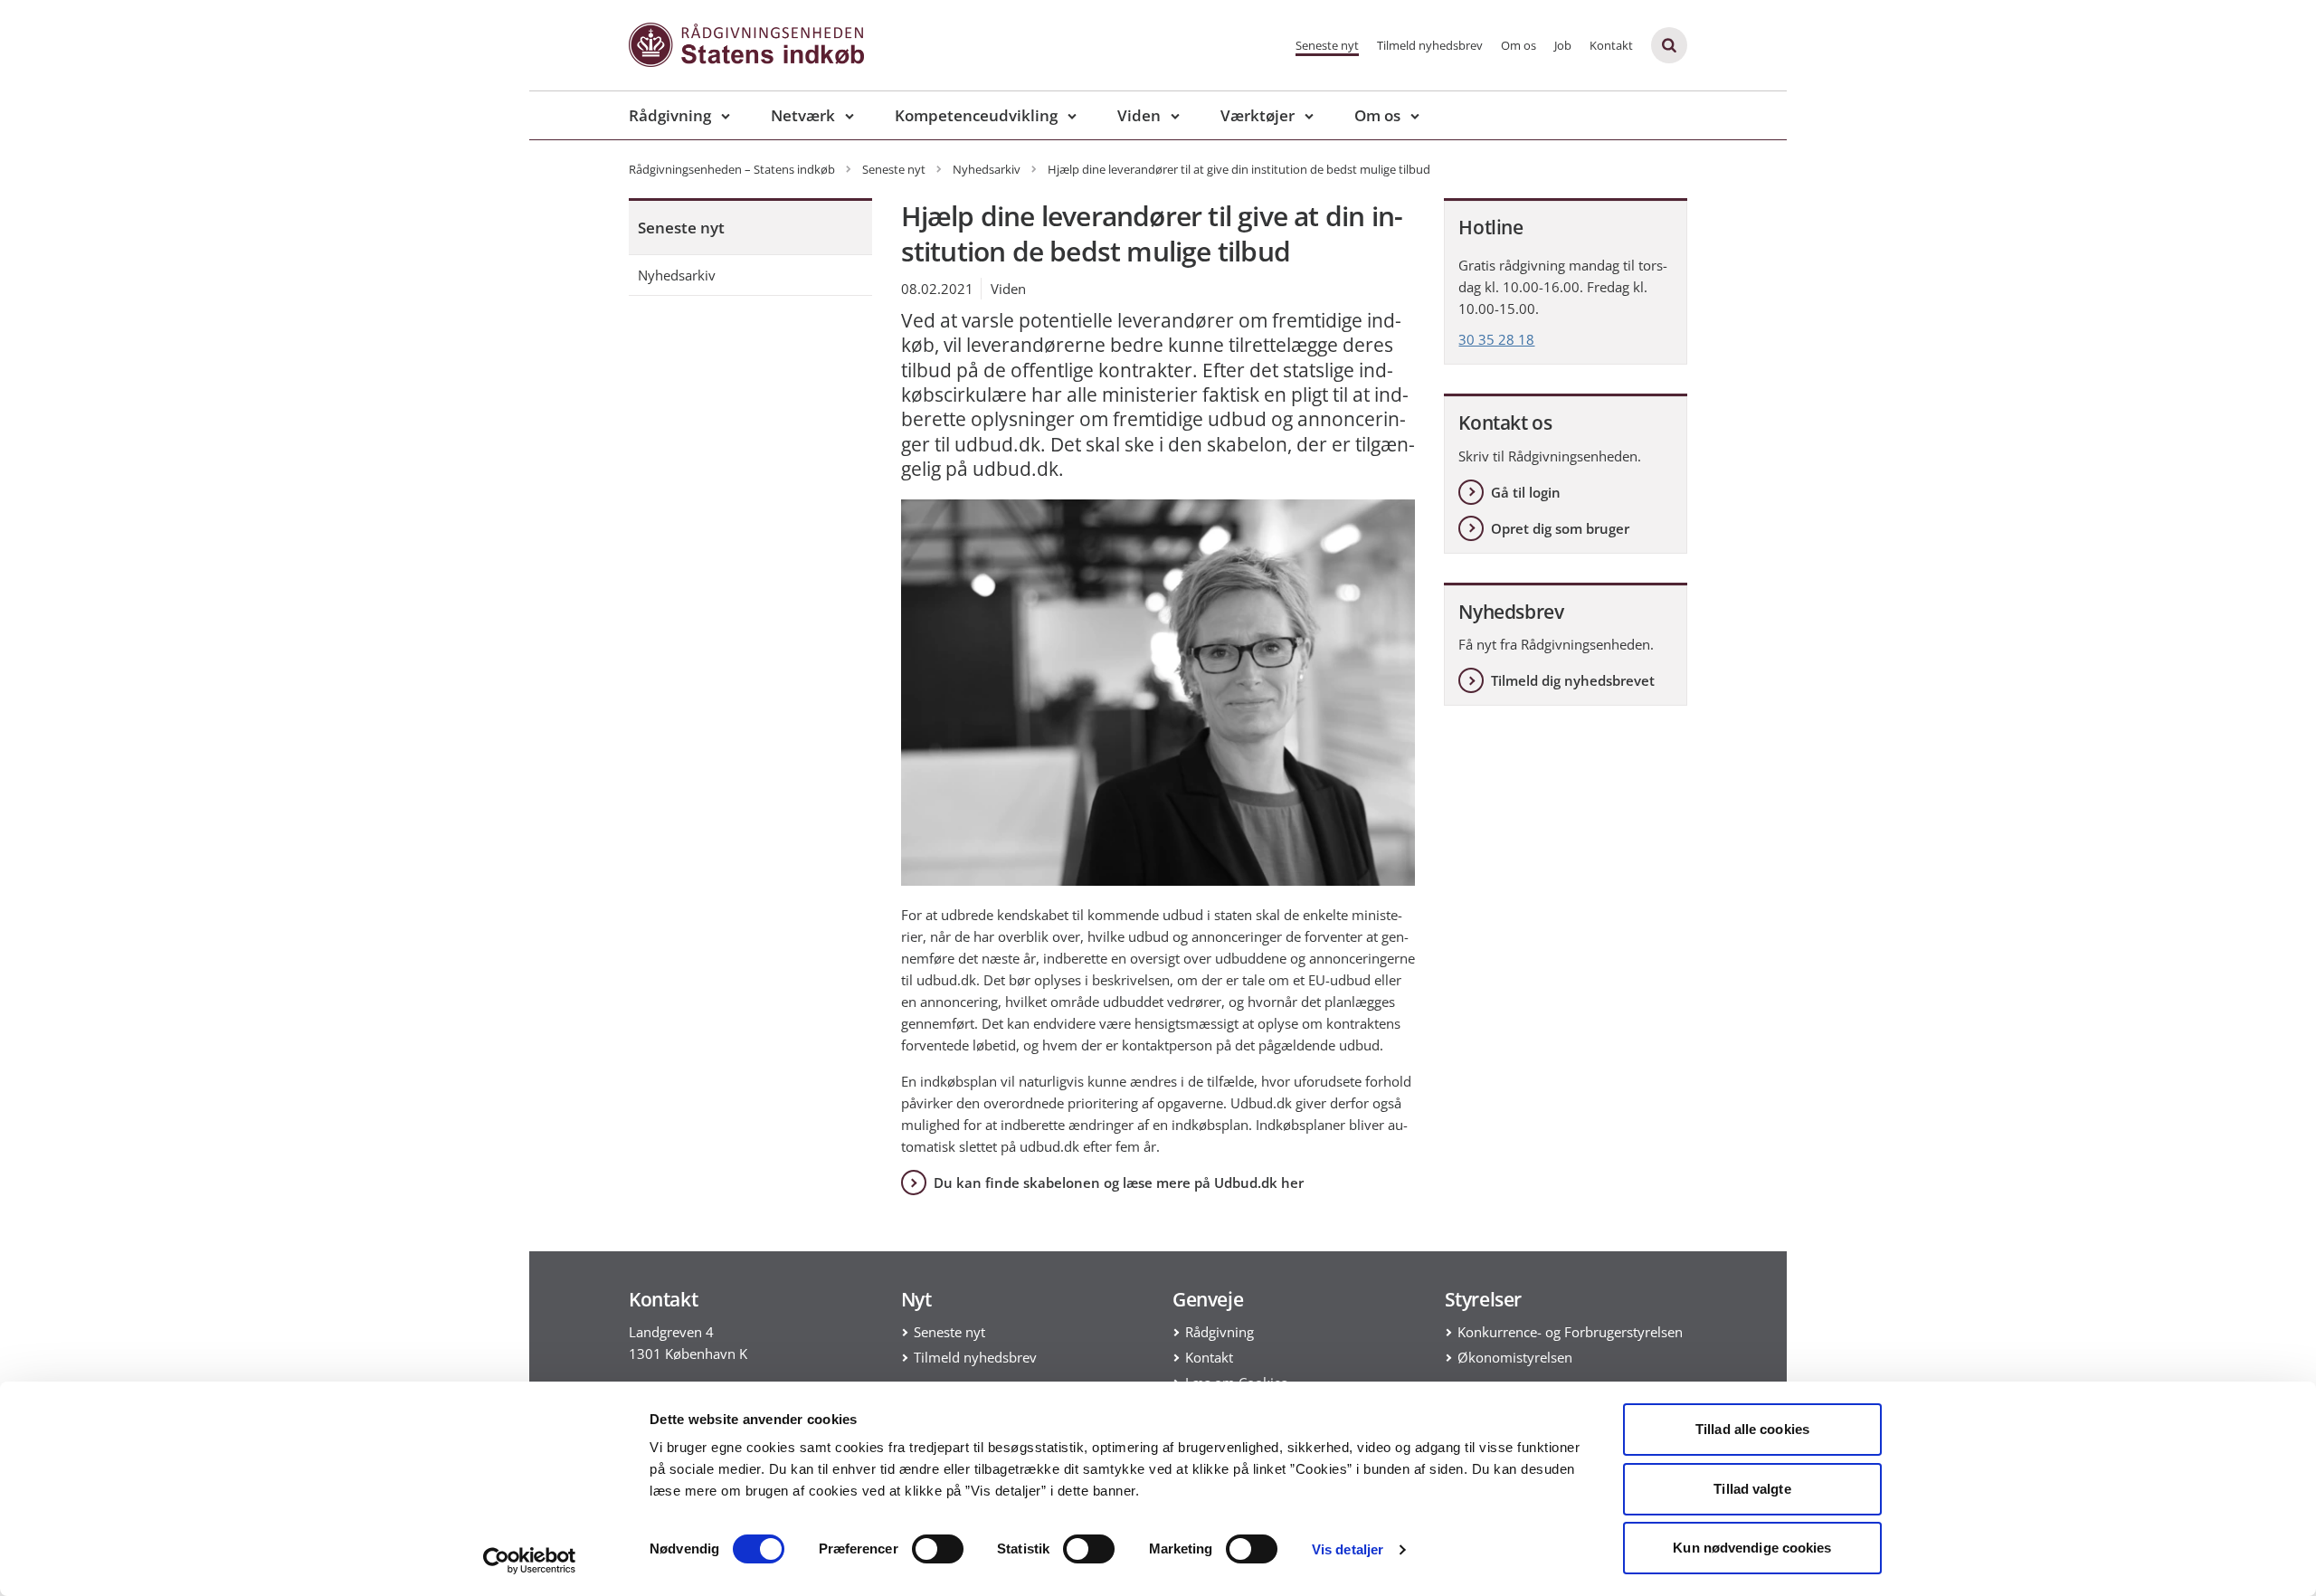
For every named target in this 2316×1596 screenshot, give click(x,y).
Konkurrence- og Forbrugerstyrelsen (1570, 1332)
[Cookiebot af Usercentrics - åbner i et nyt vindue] (530, 1561)
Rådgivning (670, 115)
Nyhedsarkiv (677, 275)
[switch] (938, 1549)
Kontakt (1611, 45)
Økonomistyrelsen (1515, 1357)
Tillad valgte (1752, 1489)
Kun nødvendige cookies (1752, 1548)
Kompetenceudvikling (976, 115)
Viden (1139, 115)
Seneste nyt (1327, 45)
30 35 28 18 (1496, 339)
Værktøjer (1258, 115)
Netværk (803, 115)
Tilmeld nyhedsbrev (1430, 45)
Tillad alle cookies (1752, 1429)
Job (1563, 45)
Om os (1519, 45)
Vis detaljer (1348, 1549)
